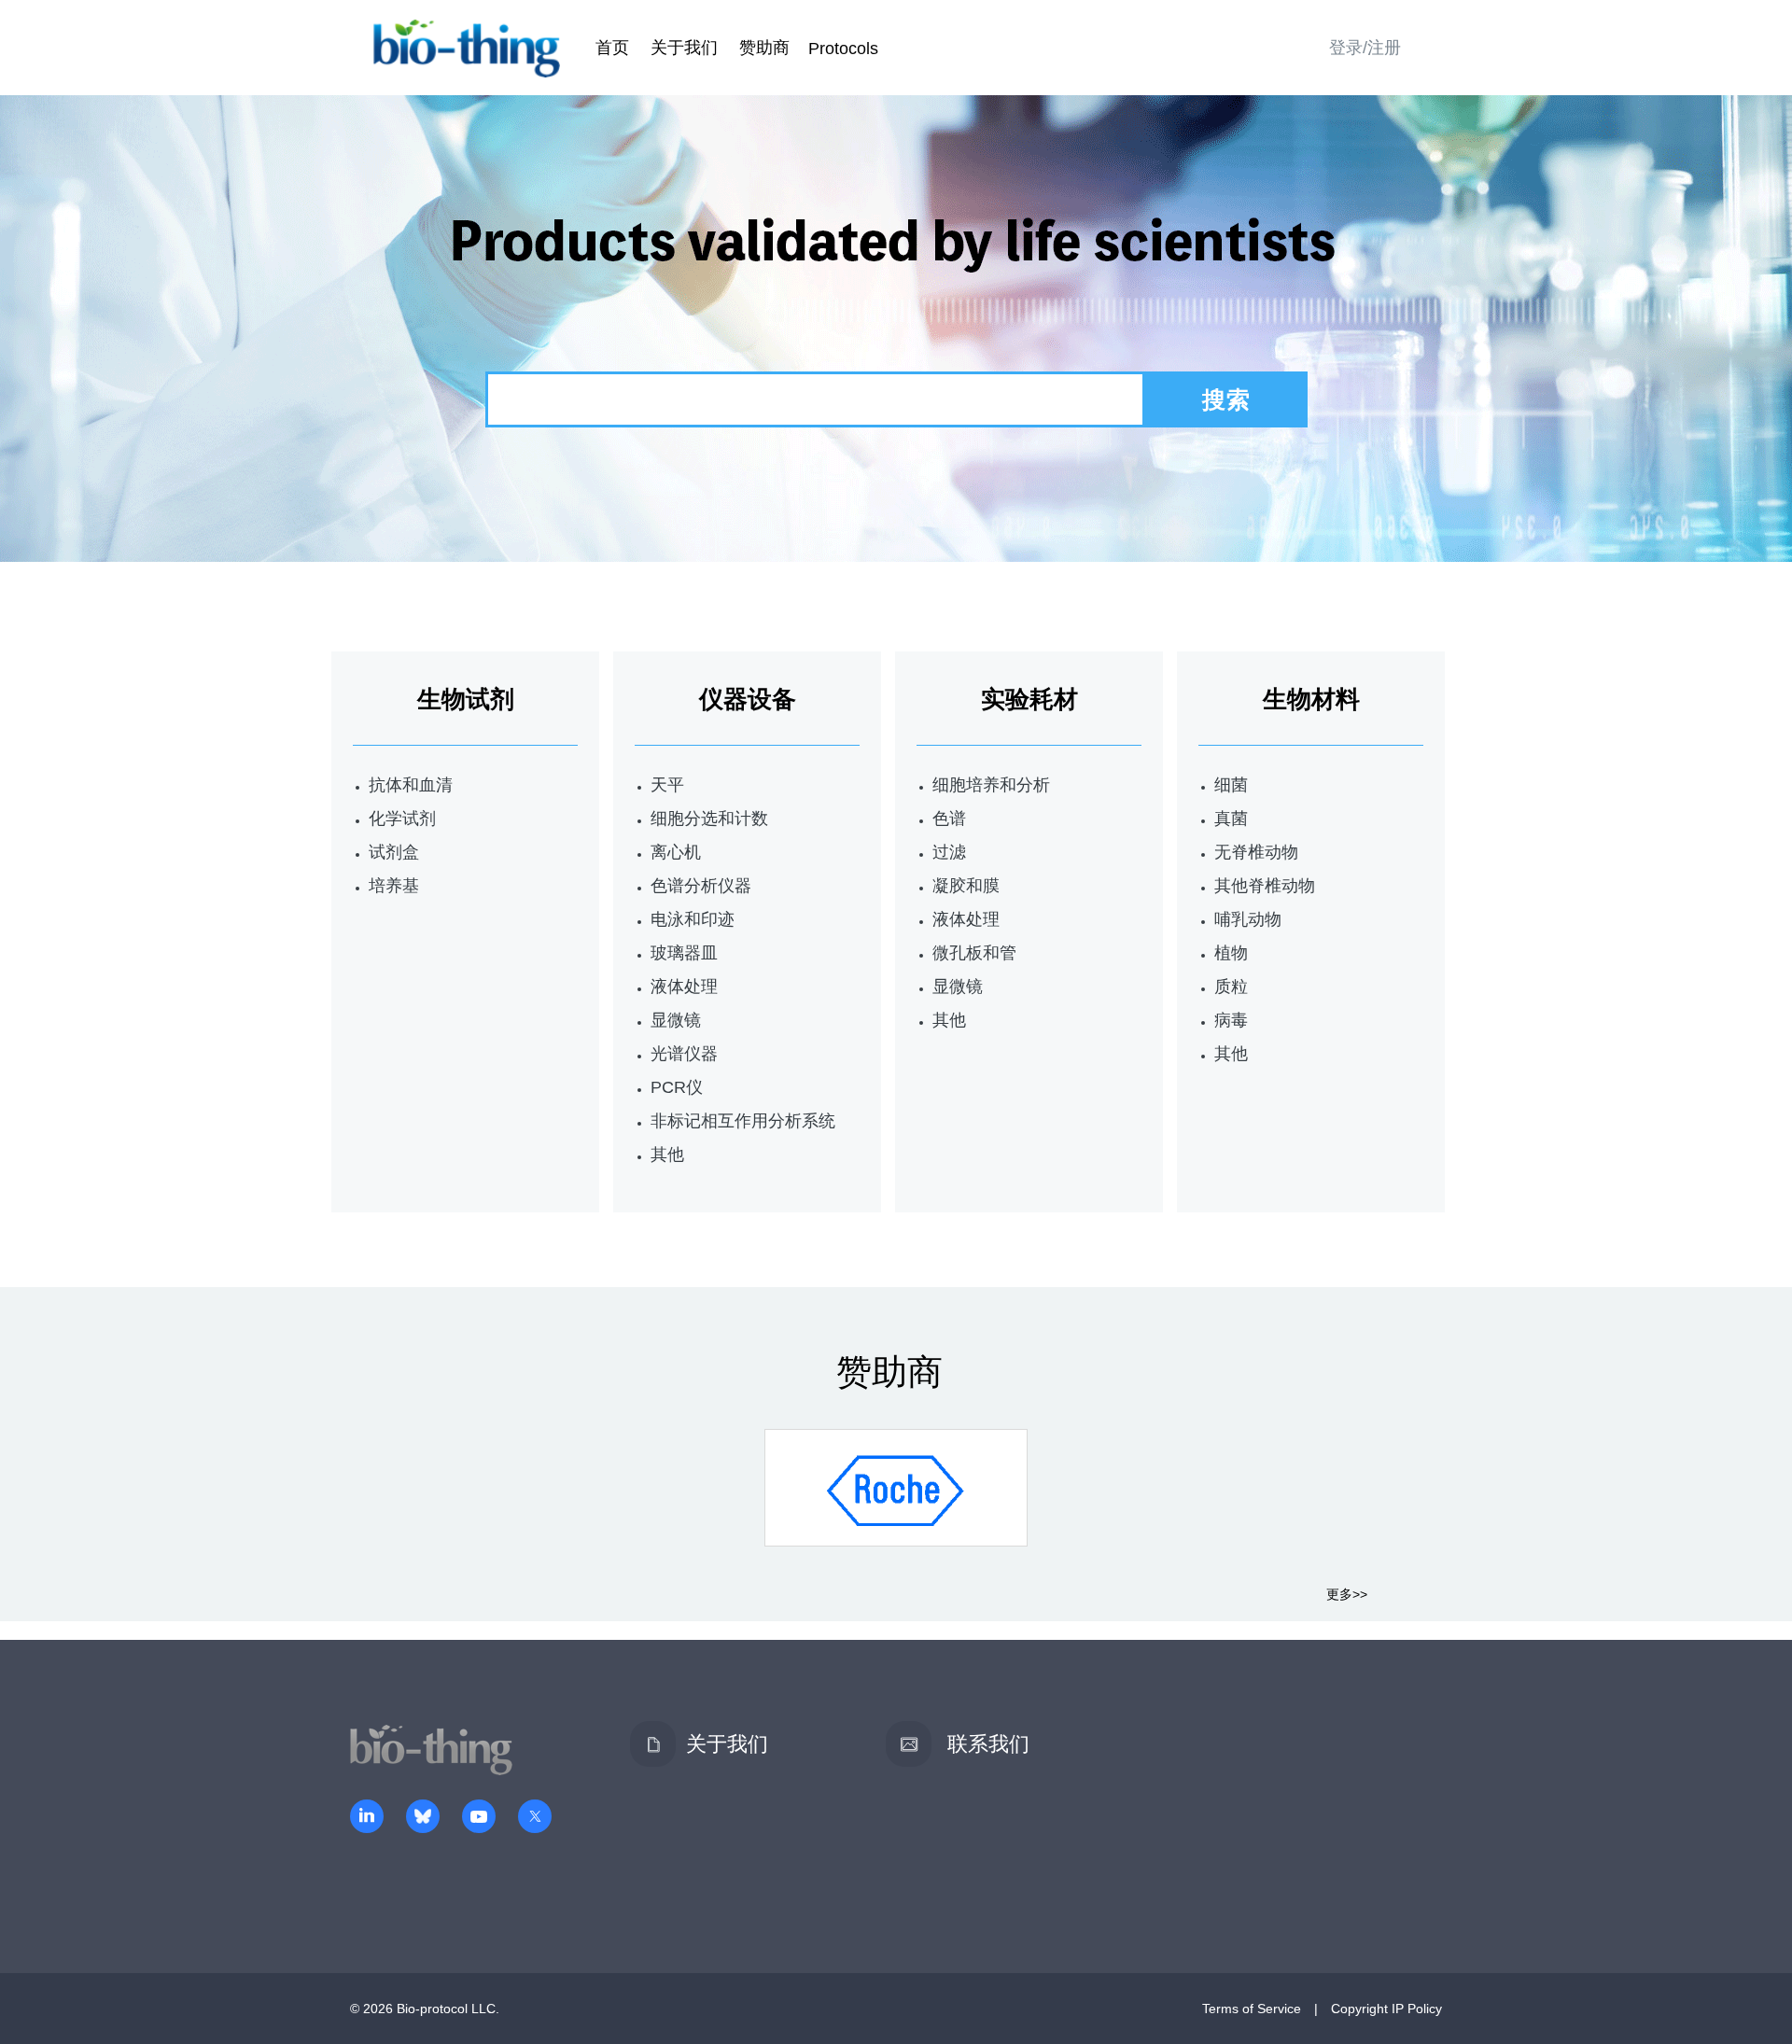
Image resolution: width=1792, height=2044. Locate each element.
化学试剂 (402, 819)
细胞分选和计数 (709, 819)
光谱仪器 (684, 1054)
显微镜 (676, 1020)
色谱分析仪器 (701, 886)
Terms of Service (1252, 2009)
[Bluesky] (423, 1818)
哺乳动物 (1248, 919)
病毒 (1231, 1020)
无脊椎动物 (1256, 852)
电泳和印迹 (693, 919)
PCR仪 (677, 1087)
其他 (667, 1155)
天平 (667, 785)
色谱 (949, 819)
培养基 (394, 886)
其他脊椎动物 (1265, 886)
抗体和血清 (411, 785)
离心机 (676, 852)
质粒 (1231, 987)
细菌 (1231, 785)
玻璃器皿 (684, 953)
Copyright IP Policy (1386, 2009)
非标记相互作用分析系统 (743, 1121)
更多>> (1347, 1594)
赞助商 (764, 48)
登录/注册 (1365, 48)
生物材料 (1311, 699)
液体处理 (684, 987)
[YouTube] (479, 1818)
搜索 (1226, 399)
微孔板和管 (974, 953)
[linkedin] (367, 1818)
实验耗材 (1029, 699)
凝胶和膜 (966, 886)
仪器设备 (748, 699)
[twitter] (535, 1818)
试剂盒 (394, 852)
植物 (1231, 953)
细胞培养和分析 (991, 785)
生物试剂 (466, 699)
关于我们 (684, 48)
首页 (612, 48)
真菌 (1231, 819)
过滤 (949, 852)
